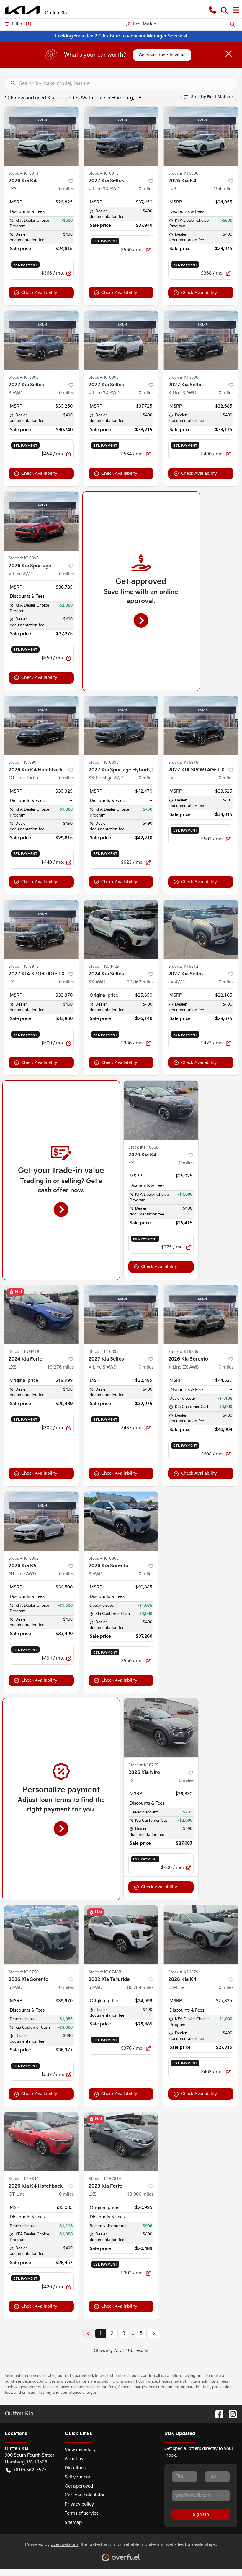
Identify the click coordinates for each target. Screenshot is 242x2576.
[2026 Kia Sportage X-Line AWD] (41, 521)
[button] (212, 10)
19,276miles (60, 1367)
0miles (66, 189)
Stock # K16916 (183, 763)
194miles (223, 189)
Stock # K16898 (24, 558)
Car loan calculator (85, 2495)
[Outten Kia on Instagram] (230, 2414)
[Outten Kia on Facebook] (217, 2414)
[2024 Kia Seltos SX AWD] (121, 929)
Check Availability (39, 293)
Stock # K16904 (24, 763)
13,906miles (140, 2194)
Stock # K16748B (105, 1972)
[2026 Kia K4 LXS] (41, 136)
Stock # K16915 (24, 967)
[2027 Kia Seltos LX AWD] (201, 929)
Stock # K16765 (143, 1765)
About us (74, 2459)
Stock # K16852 (24, 1558)
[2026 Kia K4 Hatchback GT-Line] (41, 2142)
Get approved (79, 2486)
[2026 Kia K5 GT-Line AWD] (41, 1521)
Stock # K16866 (104, 1558)
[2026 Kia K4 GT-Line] (201, 1935)
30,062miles (140, 982)
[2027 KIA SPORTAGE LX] (201, 725)
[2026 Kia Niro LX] (161, 1728)
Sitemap (73, 2522)
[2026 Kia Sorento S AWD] (121, 1521)
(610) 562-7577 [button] (30, 2470)
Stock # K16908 (24, 377)
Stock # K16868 (143, 1147)
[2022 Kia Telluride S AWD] (121, 1935)
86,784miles (140, 1988)
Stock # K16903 (104, 377)
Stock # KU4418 (24, 1352)
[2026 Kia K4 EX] (161, 1110)
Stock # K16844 (24, 2179)
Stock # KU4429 (104, 967)
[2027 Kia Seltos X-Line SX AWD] (121, 136)
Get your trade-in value (162, 55)
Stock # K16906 (183, 173)
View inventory (80, 2450)
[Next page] (154, 2333)
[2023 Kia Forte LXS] (121, 2142)
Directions (75, 2468)
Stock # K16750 (24, 1972)
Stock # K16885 (183, 1352)
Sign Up (201, 2515)
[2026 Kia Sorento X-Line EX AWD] (201, 1315)
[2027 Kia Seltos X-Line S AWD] (201, 340)
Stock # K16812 (183, 967)
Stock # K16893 (104, 763)
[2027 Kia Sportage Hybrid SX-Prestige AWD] (121, 725)
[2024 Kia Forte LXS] (41, 1315)
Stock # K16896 (183, 377)
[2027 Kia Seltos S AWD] (41, 340)
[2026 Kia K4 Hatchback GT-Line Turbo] (41, 725)
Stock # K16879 (183, 1972)
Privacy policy (79, 2504)
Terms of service (82, 2513)
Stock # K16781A (105, 2179)
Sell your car (78, 2477)
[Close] (229, 54)
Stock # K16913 (104, 173)
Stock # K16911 (24, 173)
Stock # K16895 (104, 1352)
